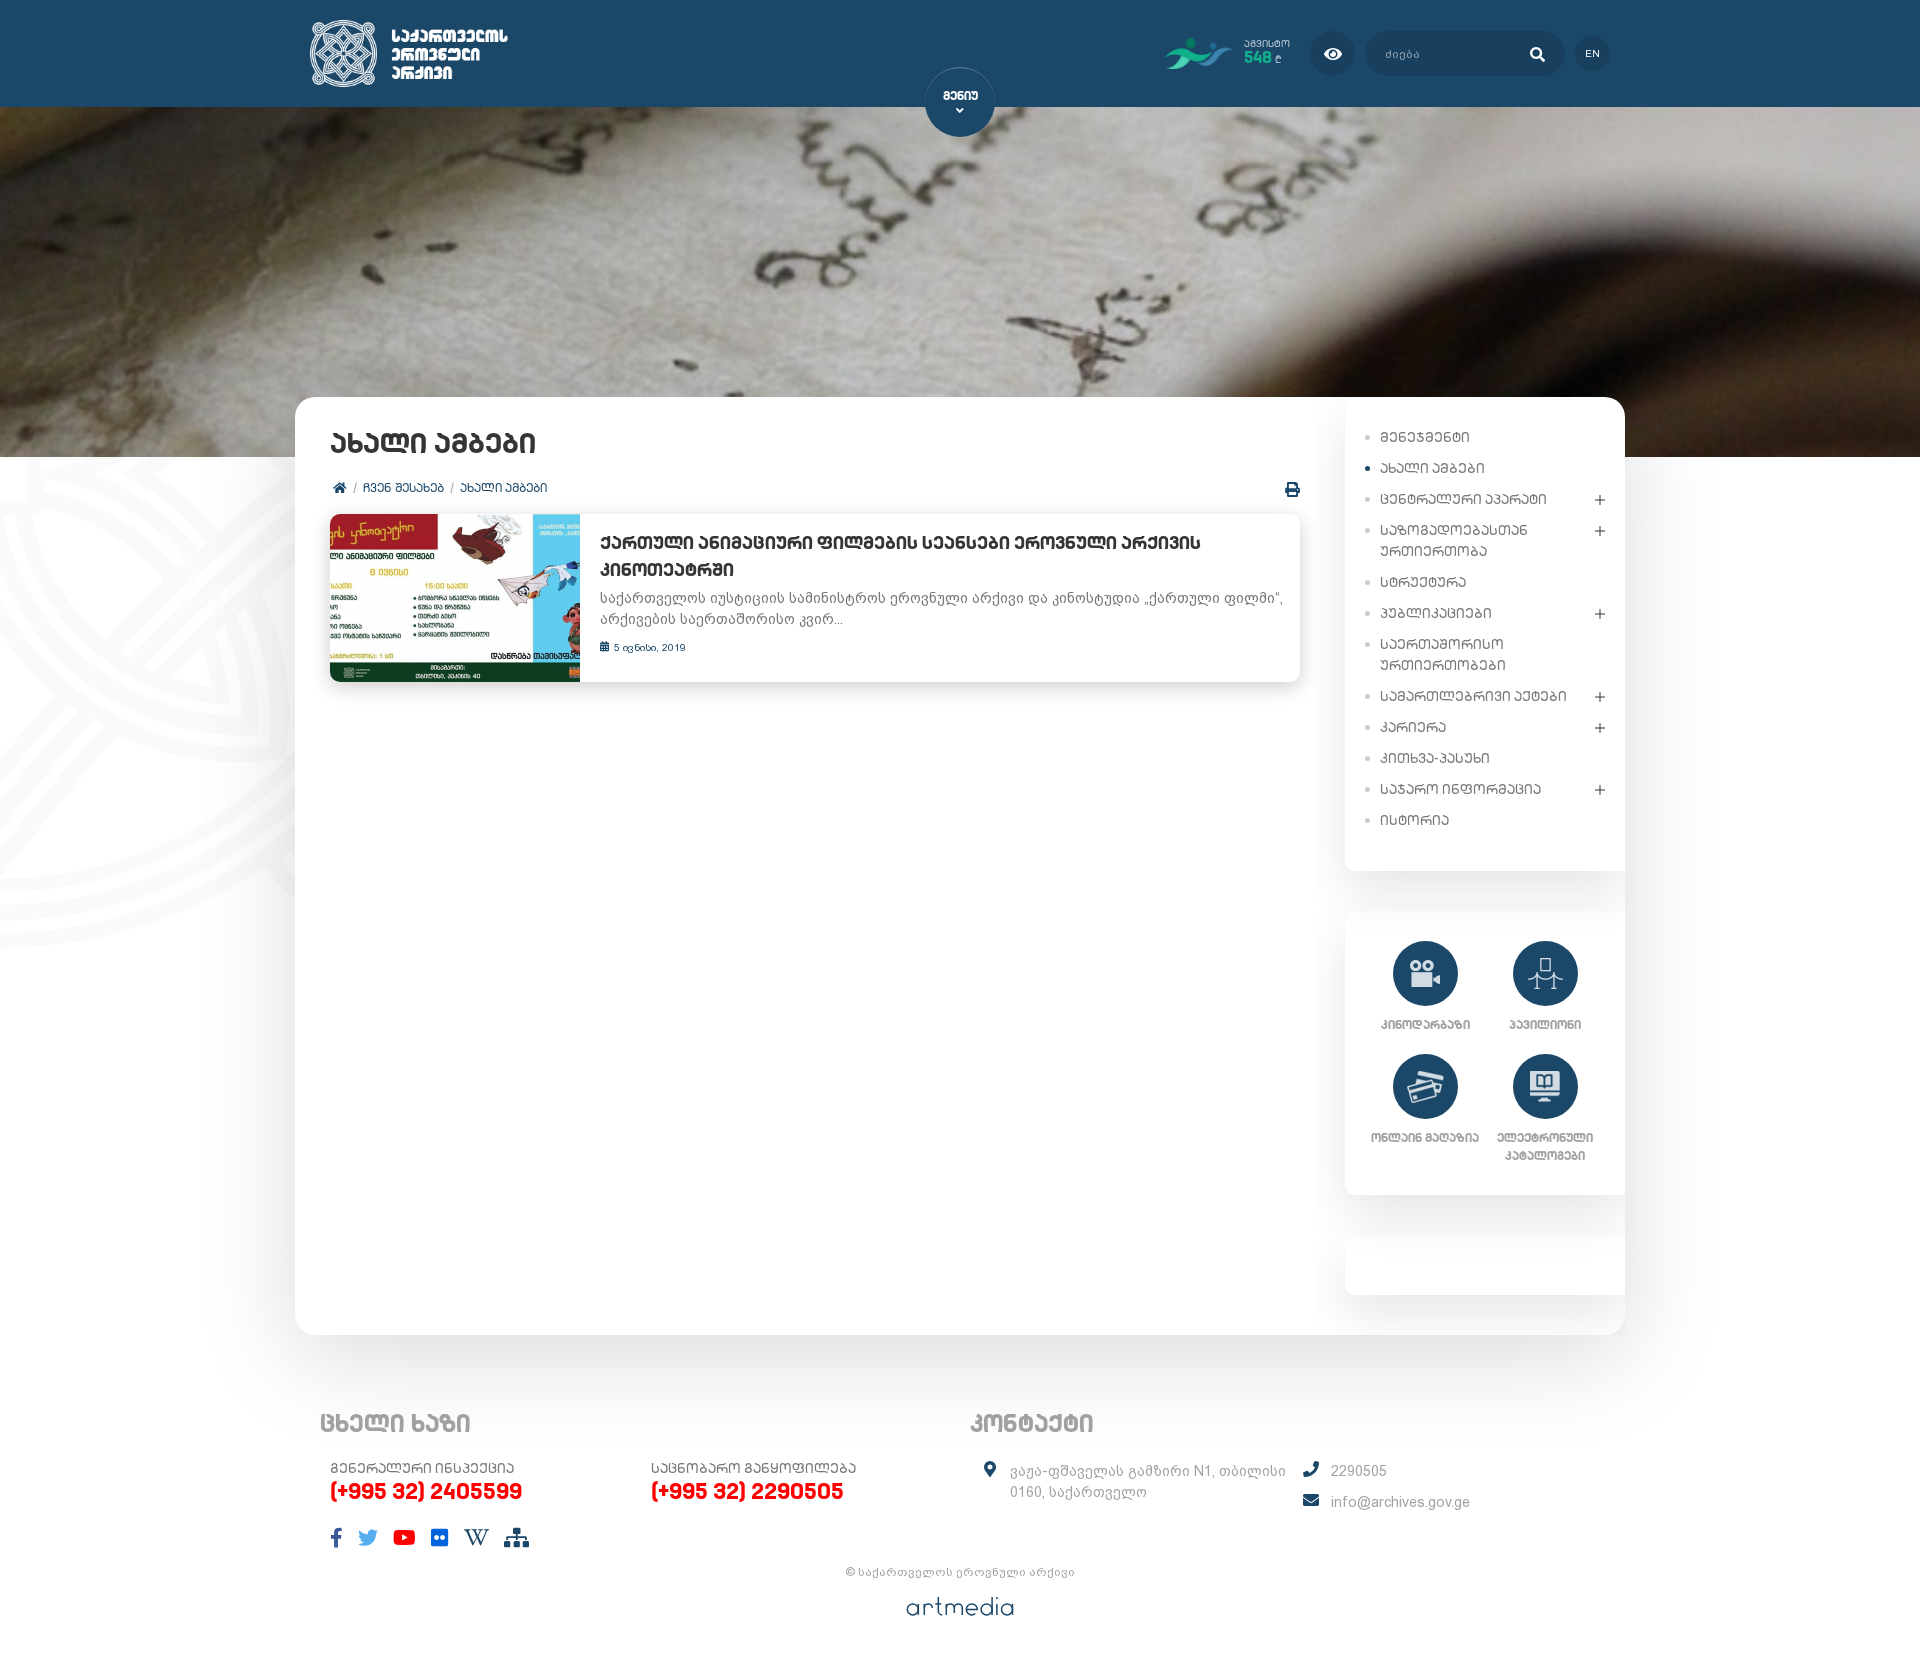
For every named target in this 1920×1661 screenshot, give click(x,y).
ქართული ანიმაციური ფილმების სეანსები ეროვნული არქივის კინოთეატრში (900, 556)
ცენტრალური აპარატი (1463, 499)
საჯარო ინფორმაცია (1460, 789)
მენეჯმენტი (1425, 437)
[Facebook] (336, 1538)
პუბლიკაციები (1436, 613)
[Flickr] (440, 1538)
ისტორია (1414, 820)
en (1592, 53)
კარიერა (1413, 727)
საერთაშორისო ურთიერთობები (1443, 654)
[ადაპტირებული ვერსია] (1332, 53)
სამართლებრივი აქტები (1473, 696)
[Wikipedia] (476, 1538)
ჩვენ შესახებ (403, 487)
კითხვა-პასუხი (1435, 758)
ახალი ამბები (503, 487)
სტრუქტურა (1423, 582)
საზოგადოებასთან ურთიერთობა (1454, 540)
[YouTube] (404, 1538)
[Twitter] (368, 1538)
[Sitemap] (516, 1538)
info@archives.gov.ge (1400, 1502)
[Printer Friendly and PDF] (1292, 489)
